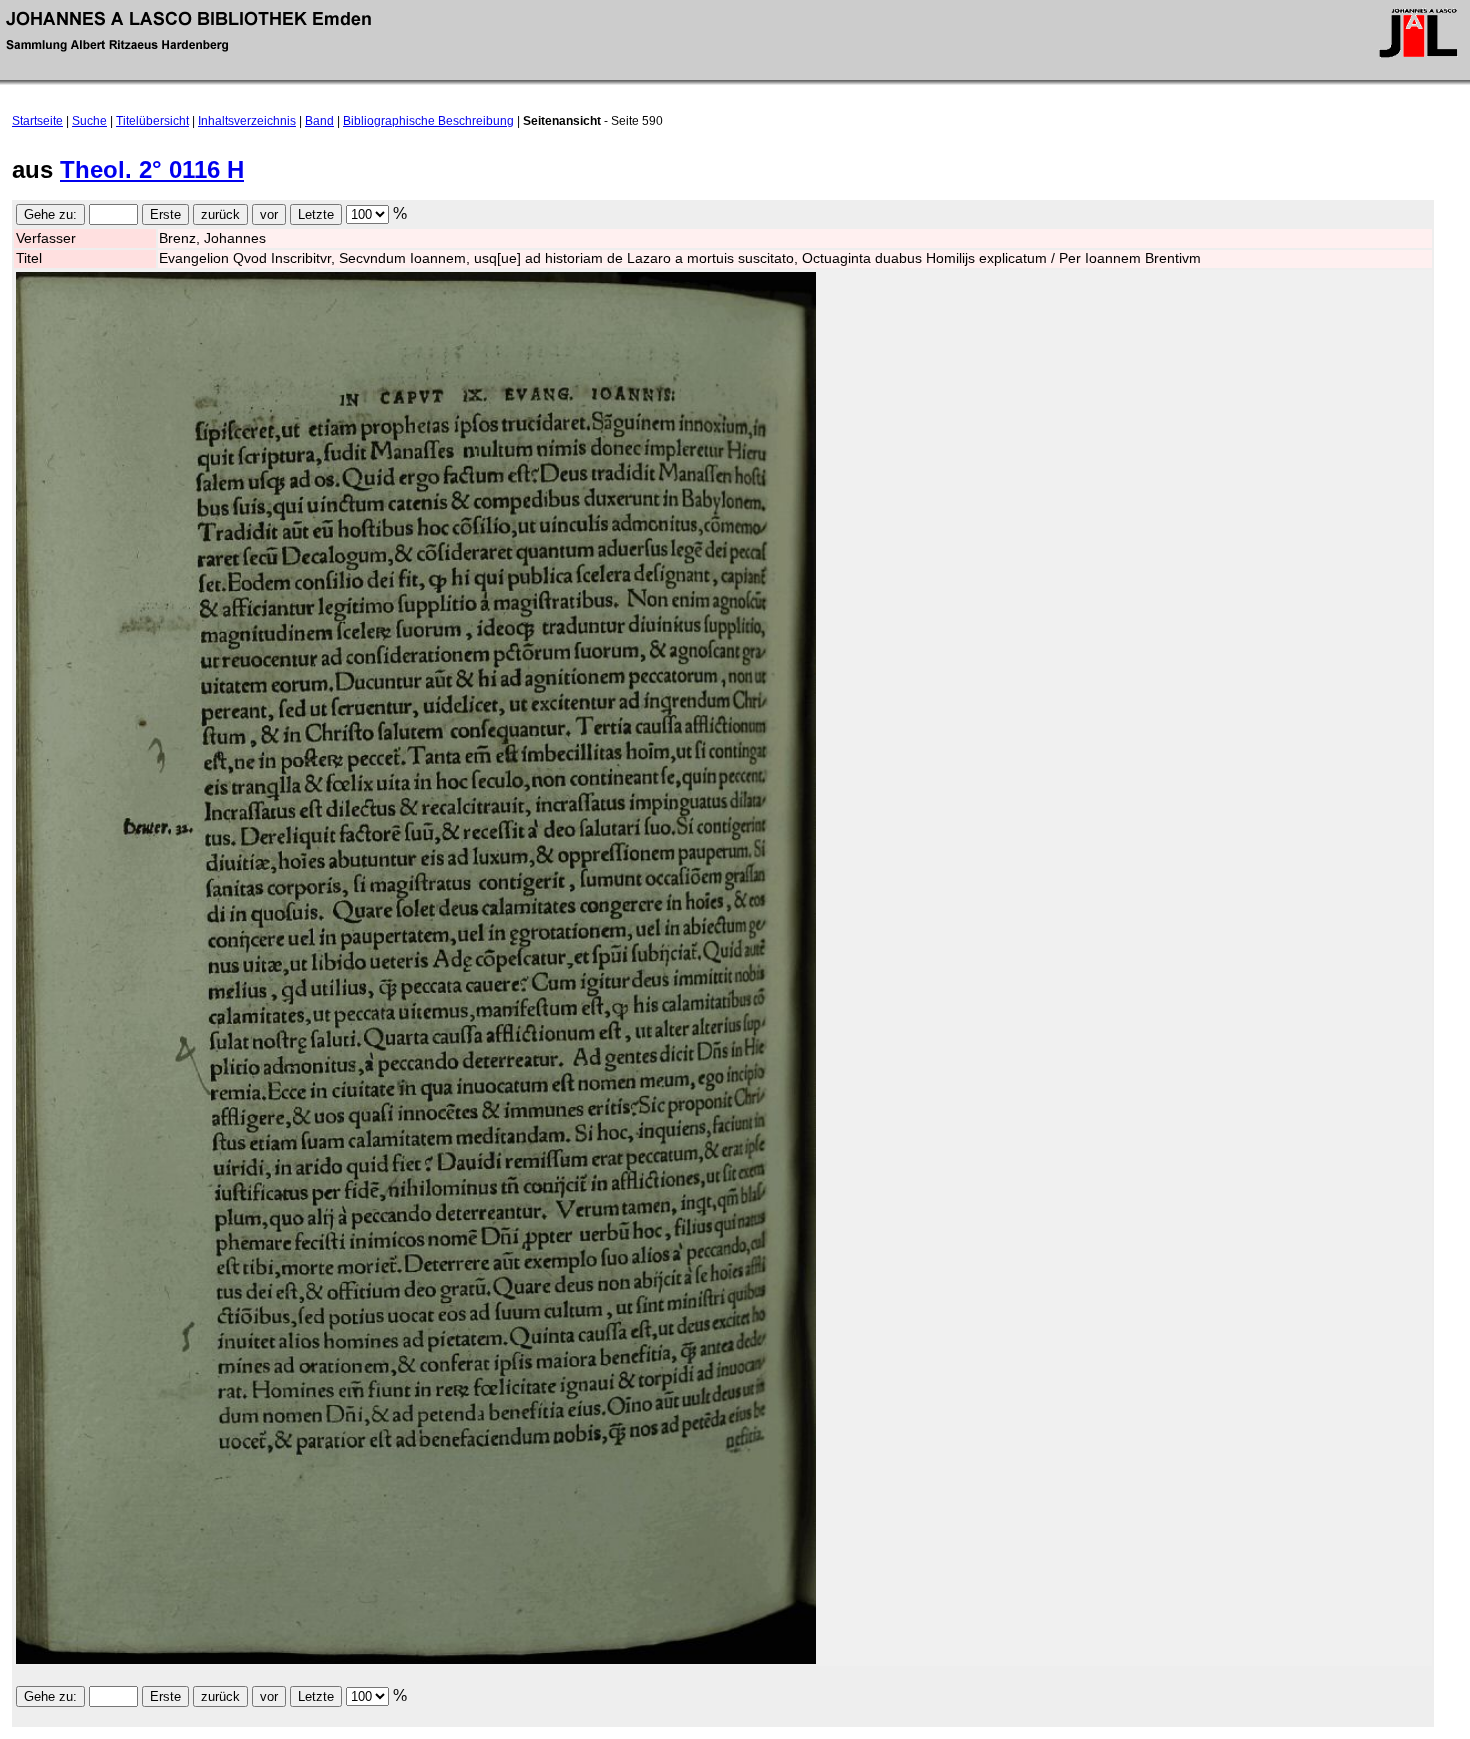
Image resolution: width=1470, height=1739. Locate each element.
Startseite (37, 121)
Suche (89, 121)
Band (319, 121)
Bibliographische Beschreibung (428, 121)
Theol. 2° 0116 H (152, 169)
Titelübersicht (152, 121)
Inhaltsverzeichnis (247, 121)
